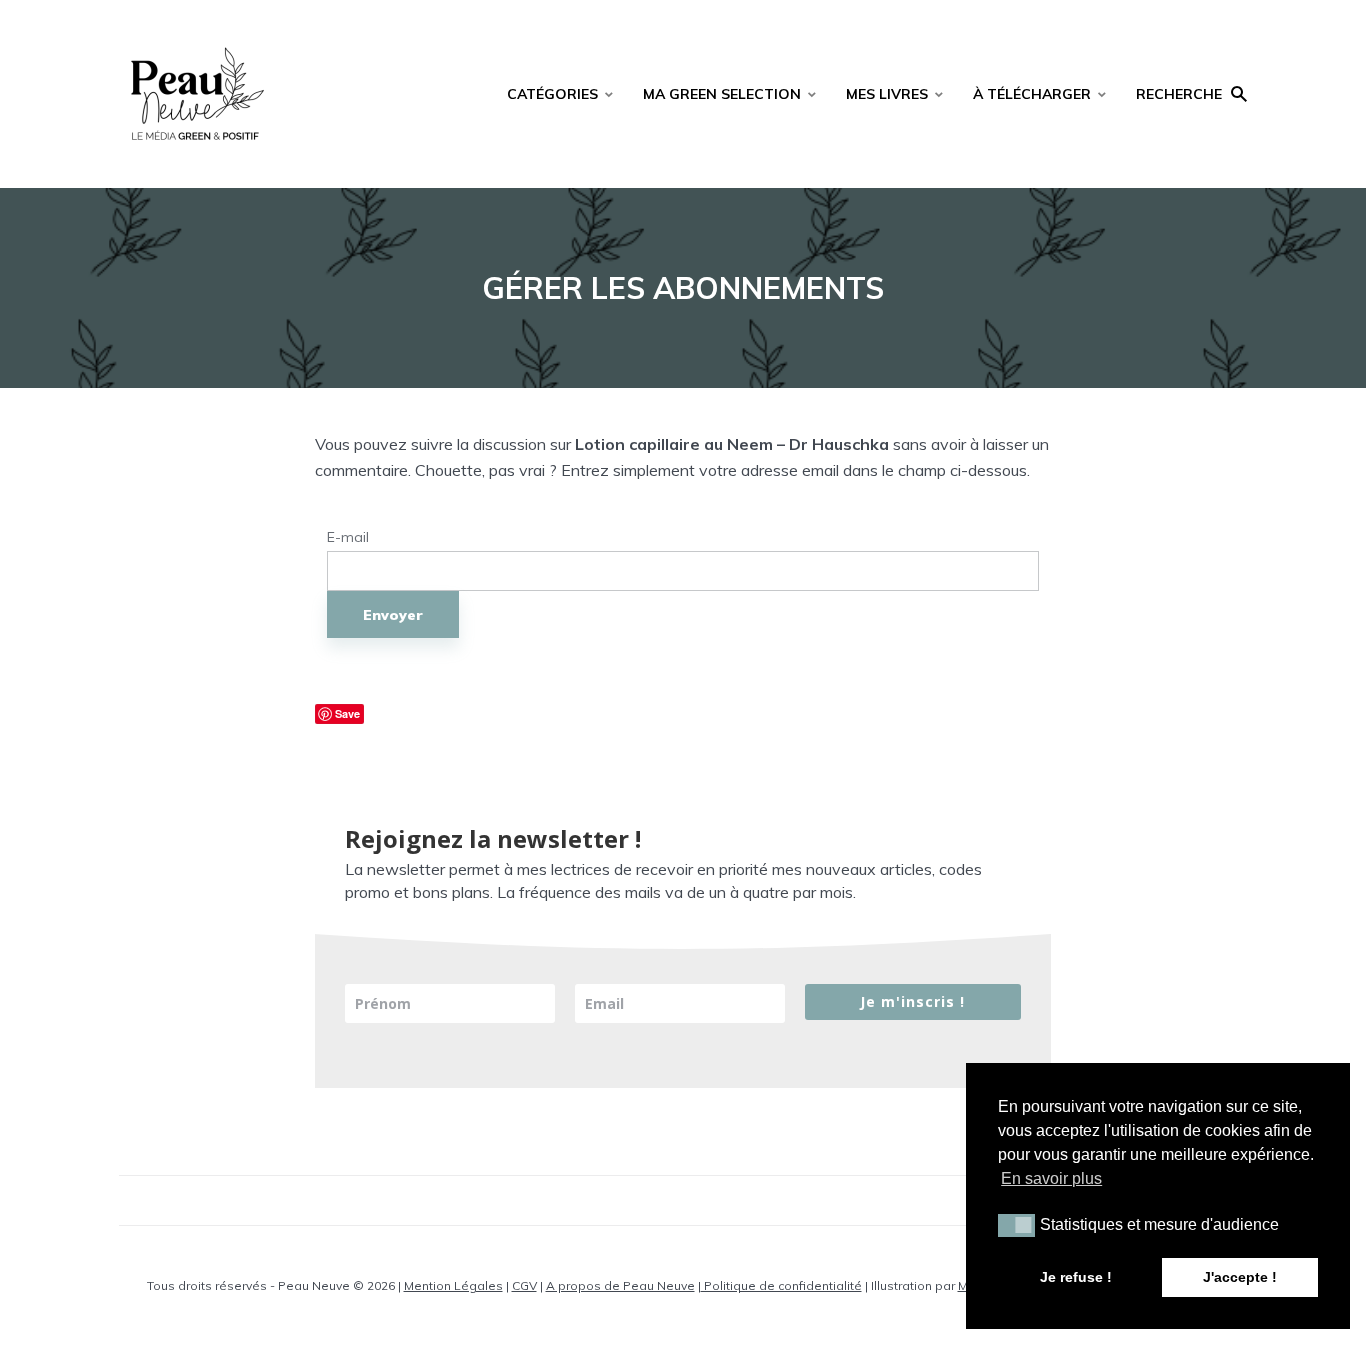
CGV (524, 1285)
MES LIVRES (887, 94)
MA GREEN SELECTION (722, 94)
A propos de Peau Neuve (620, 1285)
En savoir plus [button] (1051, 1178)
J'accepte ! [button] (1240, 1277)
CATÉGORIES (552, 94)
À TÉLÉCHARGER (1032, 94)
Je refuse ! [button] (1076, 1277)
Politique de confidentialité (781, 1285)
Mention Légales (453, 1285)
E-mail (348, 537)
